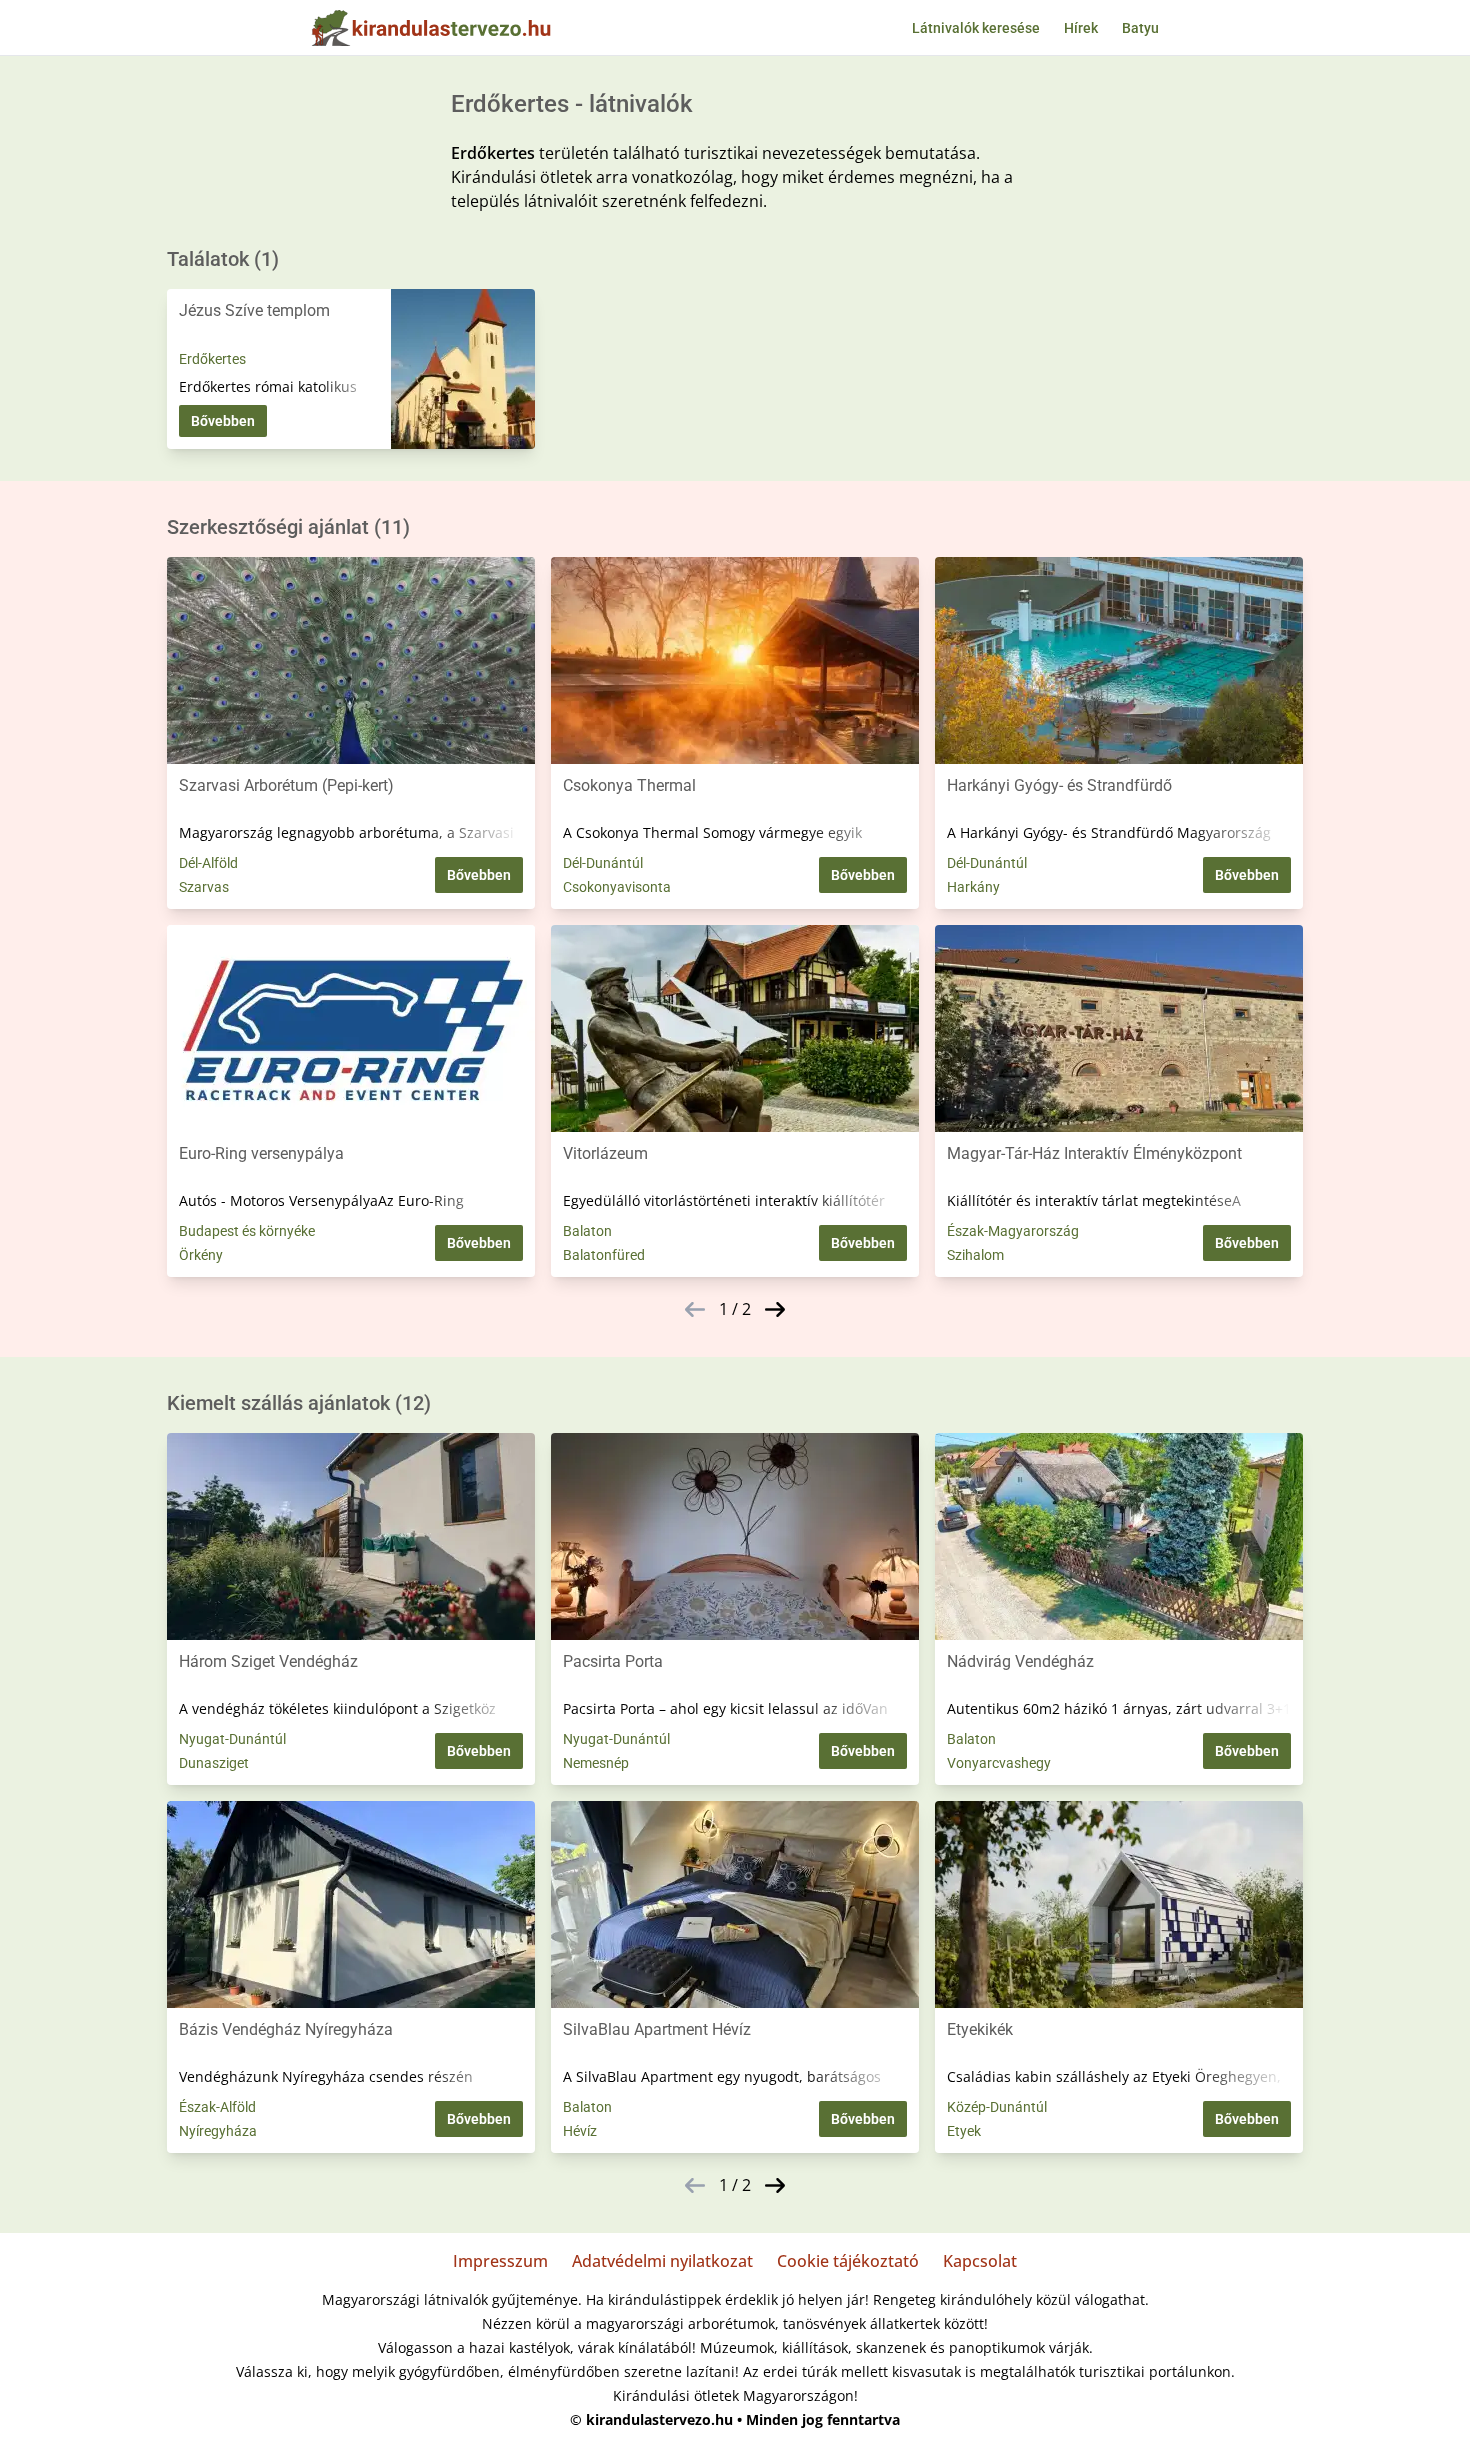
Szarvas (204, 887)
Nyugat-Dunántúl (232, 1739)
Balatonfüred (604, 1255)
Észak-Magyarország (1013, 1231)
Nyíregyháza (218, 2131)
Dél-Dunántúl (603, 863)
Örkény (201, 1255)
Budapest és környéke (247, 1231)
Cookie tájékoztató (848, 2261)
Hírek (1081, 28)
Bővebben (223, 421)
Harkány (973, 887)
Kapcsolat (980, 2261)
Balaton (587, 1231)
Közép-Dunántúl (997, 2107)
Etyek (964, 2131)
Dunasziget (214, 1763)
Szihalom (975, 1255)
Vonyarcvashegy (999, 1763)
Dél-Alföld (208, 863)
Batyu (1140, 28)
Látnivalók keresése (976, 28)
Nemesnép (596, 1763)
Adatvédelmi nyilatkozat (662, 2261)
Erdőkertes (212, 359)
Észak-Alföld (217, 2107)
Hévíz (580, 2131)
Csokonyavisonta (617, 887)
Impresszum (500, 2261)
